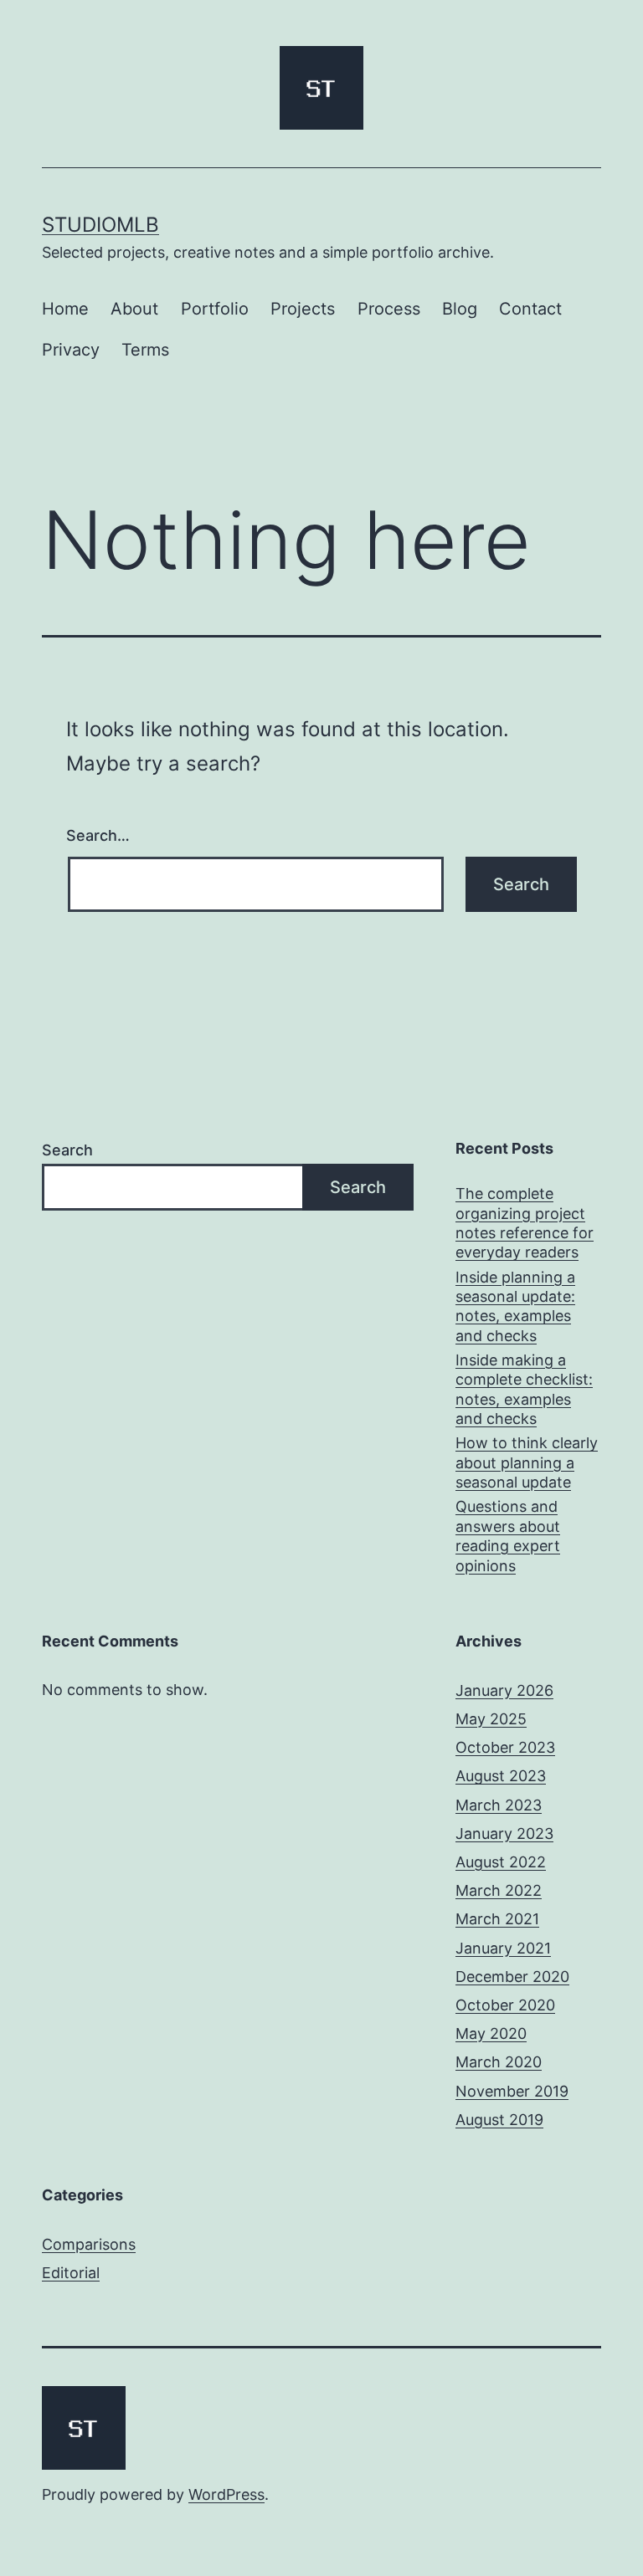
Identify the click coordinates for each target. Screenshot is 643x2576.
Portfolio (215, 309)
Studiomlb (100, 225)
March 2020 (499, 2062)
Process (389, 309)
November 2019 (512, 2091)
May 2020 (491, 2033)
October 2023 (505, 1747)
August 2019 (499, 2120)
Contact (530, 309)
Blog (460, 309)
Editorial (71, 2273)
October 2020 (505, 2005)
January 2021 (503, 1948)
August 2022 (501, 1862)
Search (67, 1150)
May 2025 (491, 1719)
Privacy (71, 350)
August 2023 (501, 1776)
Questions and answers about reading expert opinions (508, 1536)
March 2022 (499, 1890)
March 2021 (497, 1919)
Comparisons (89, 2244)
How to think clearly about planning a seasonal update (527, 1462)
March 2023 (499, 1805)
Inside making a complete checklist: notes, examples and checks (524, 1389)
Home (65, 309)
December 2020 (512, 1977)
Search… (98, 835)
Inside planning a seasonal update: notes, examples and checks (515, 1306)
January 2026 (504, 1690)
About (134, 309)
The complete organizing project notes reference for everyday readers (525, 1223)
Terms (145, 350)
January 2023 (504, 1833)
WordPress (226, 2494)
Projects (303, 309)
